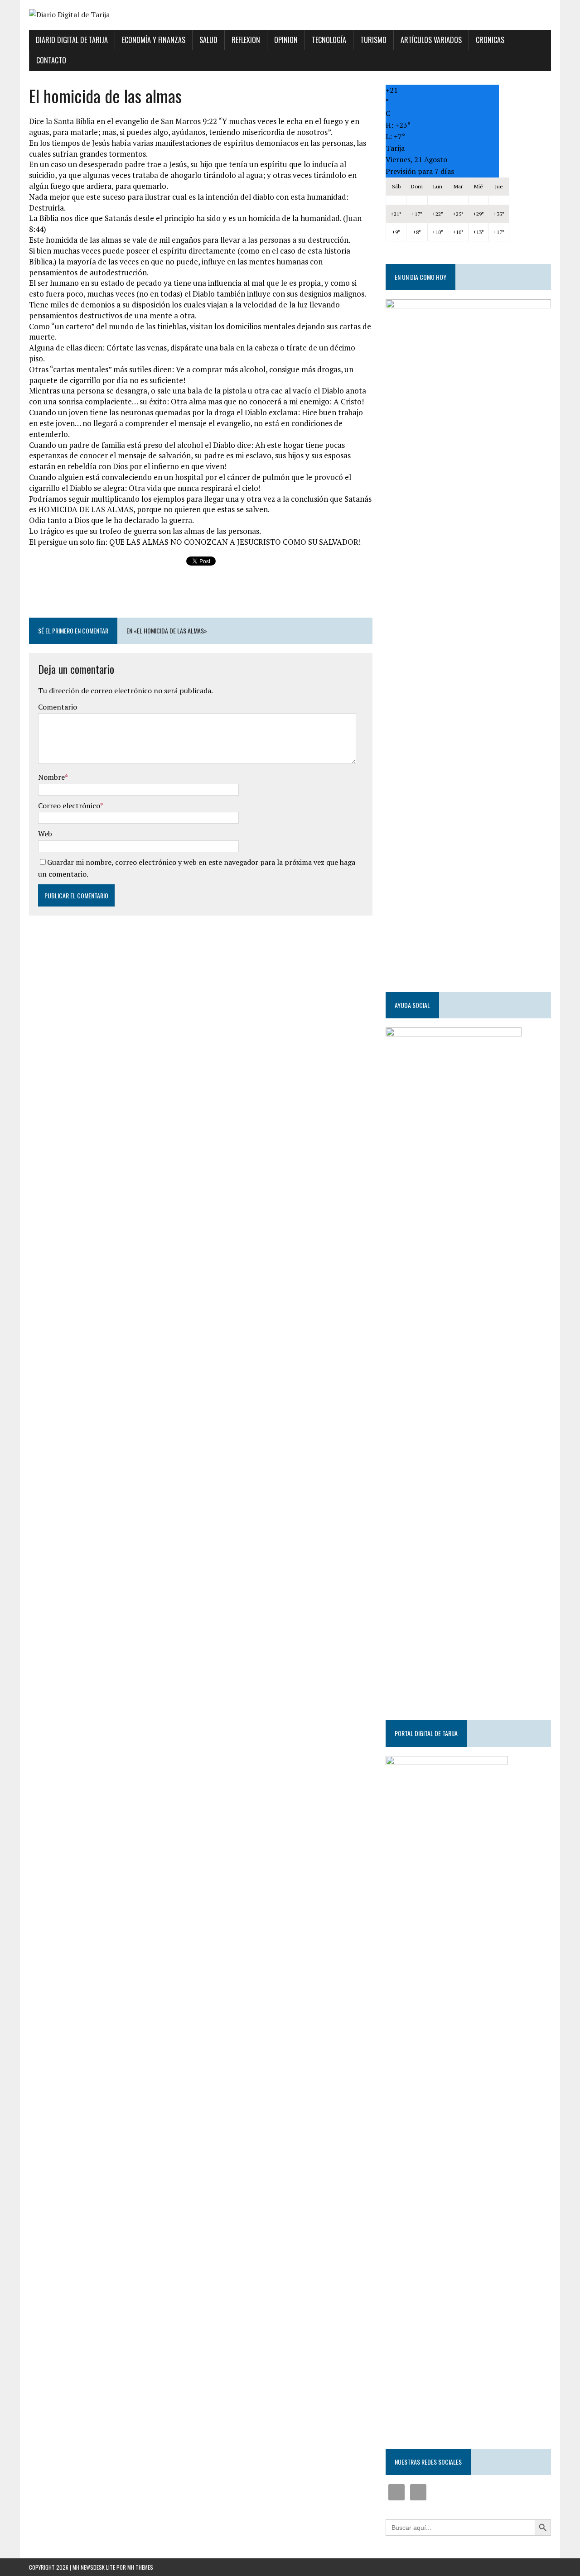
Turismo (373, 40)
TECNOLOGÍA (329, 40)
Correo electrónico (69, 806)
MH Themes (140, 2567)
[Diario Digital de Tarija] (290, 15)
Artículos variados (431, 40)
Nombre (51, 777)
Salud (208, 40)
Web (45, 834)
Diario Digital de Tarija (72, 40)
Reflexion (246, 40)
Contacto (51, 60)
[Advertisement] (201, 592)
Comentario (58, 707)
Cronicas (490, 40)
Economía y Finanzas (154, 40)
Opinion (286, 40)
